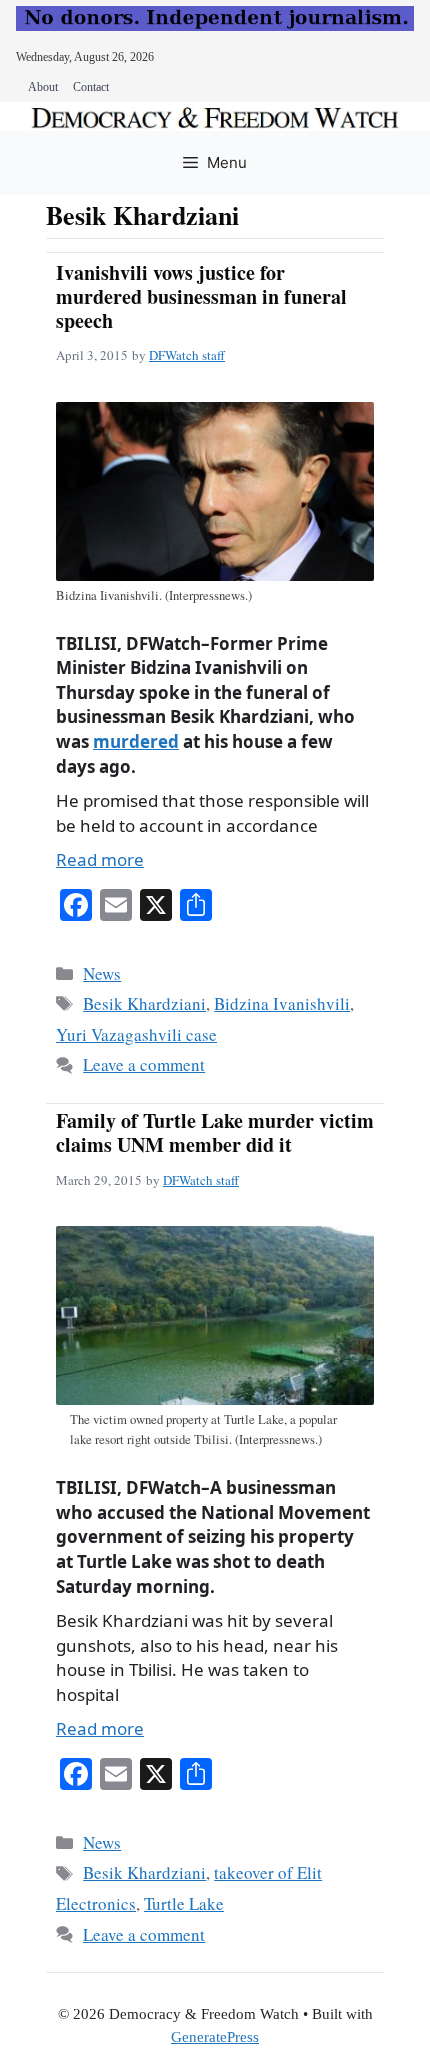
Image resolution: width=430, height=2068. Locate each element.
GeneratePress (215, 2037)
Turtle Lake (184, 1903)
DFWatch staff (187, 355)
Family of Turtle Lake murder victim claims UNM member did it (215, 1132)
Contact (91, 87)
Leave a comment (144, 1064)
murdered (136, 741)
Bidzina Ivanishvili (282, 1003)
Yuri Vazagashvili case (136, 1034)
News (102, 973)
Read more (100, 859)
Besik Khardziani (144, 1003)
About (43, 87)
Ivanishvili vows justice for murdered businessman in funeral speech (201, 296)
